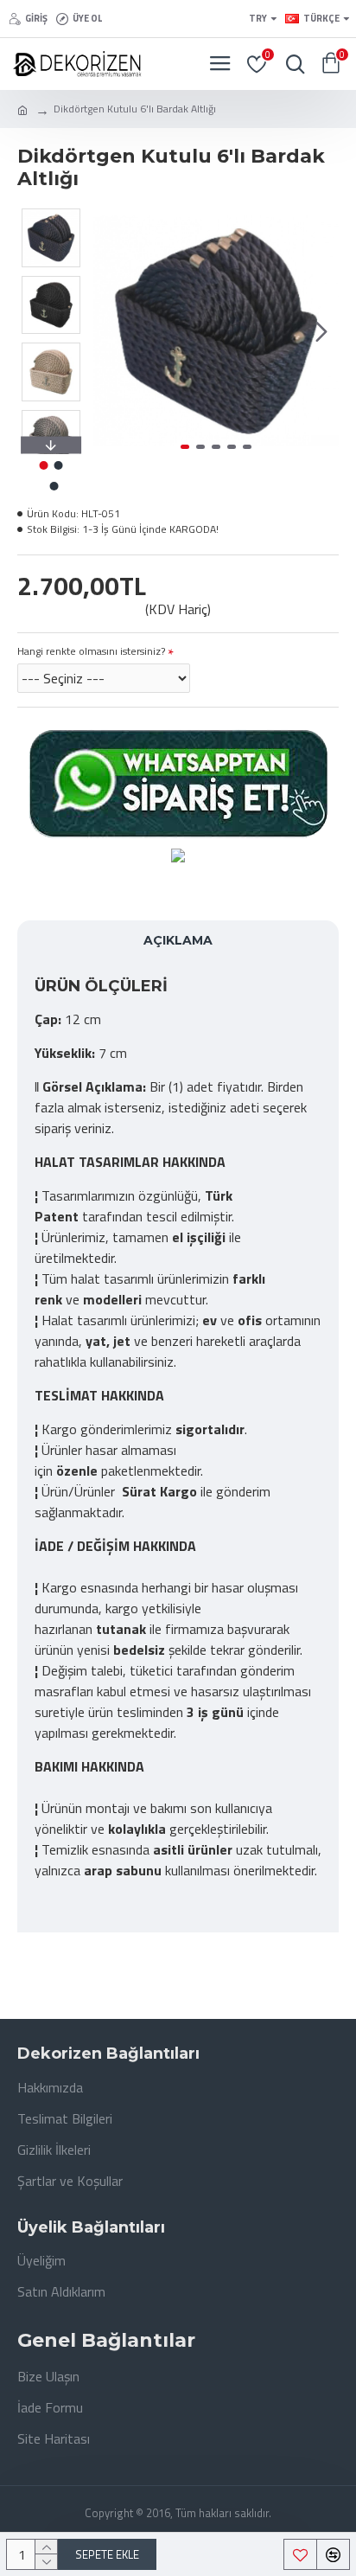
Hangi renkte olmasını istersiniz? (91, 651)
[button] (111, 331)
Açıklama (178, 940)
